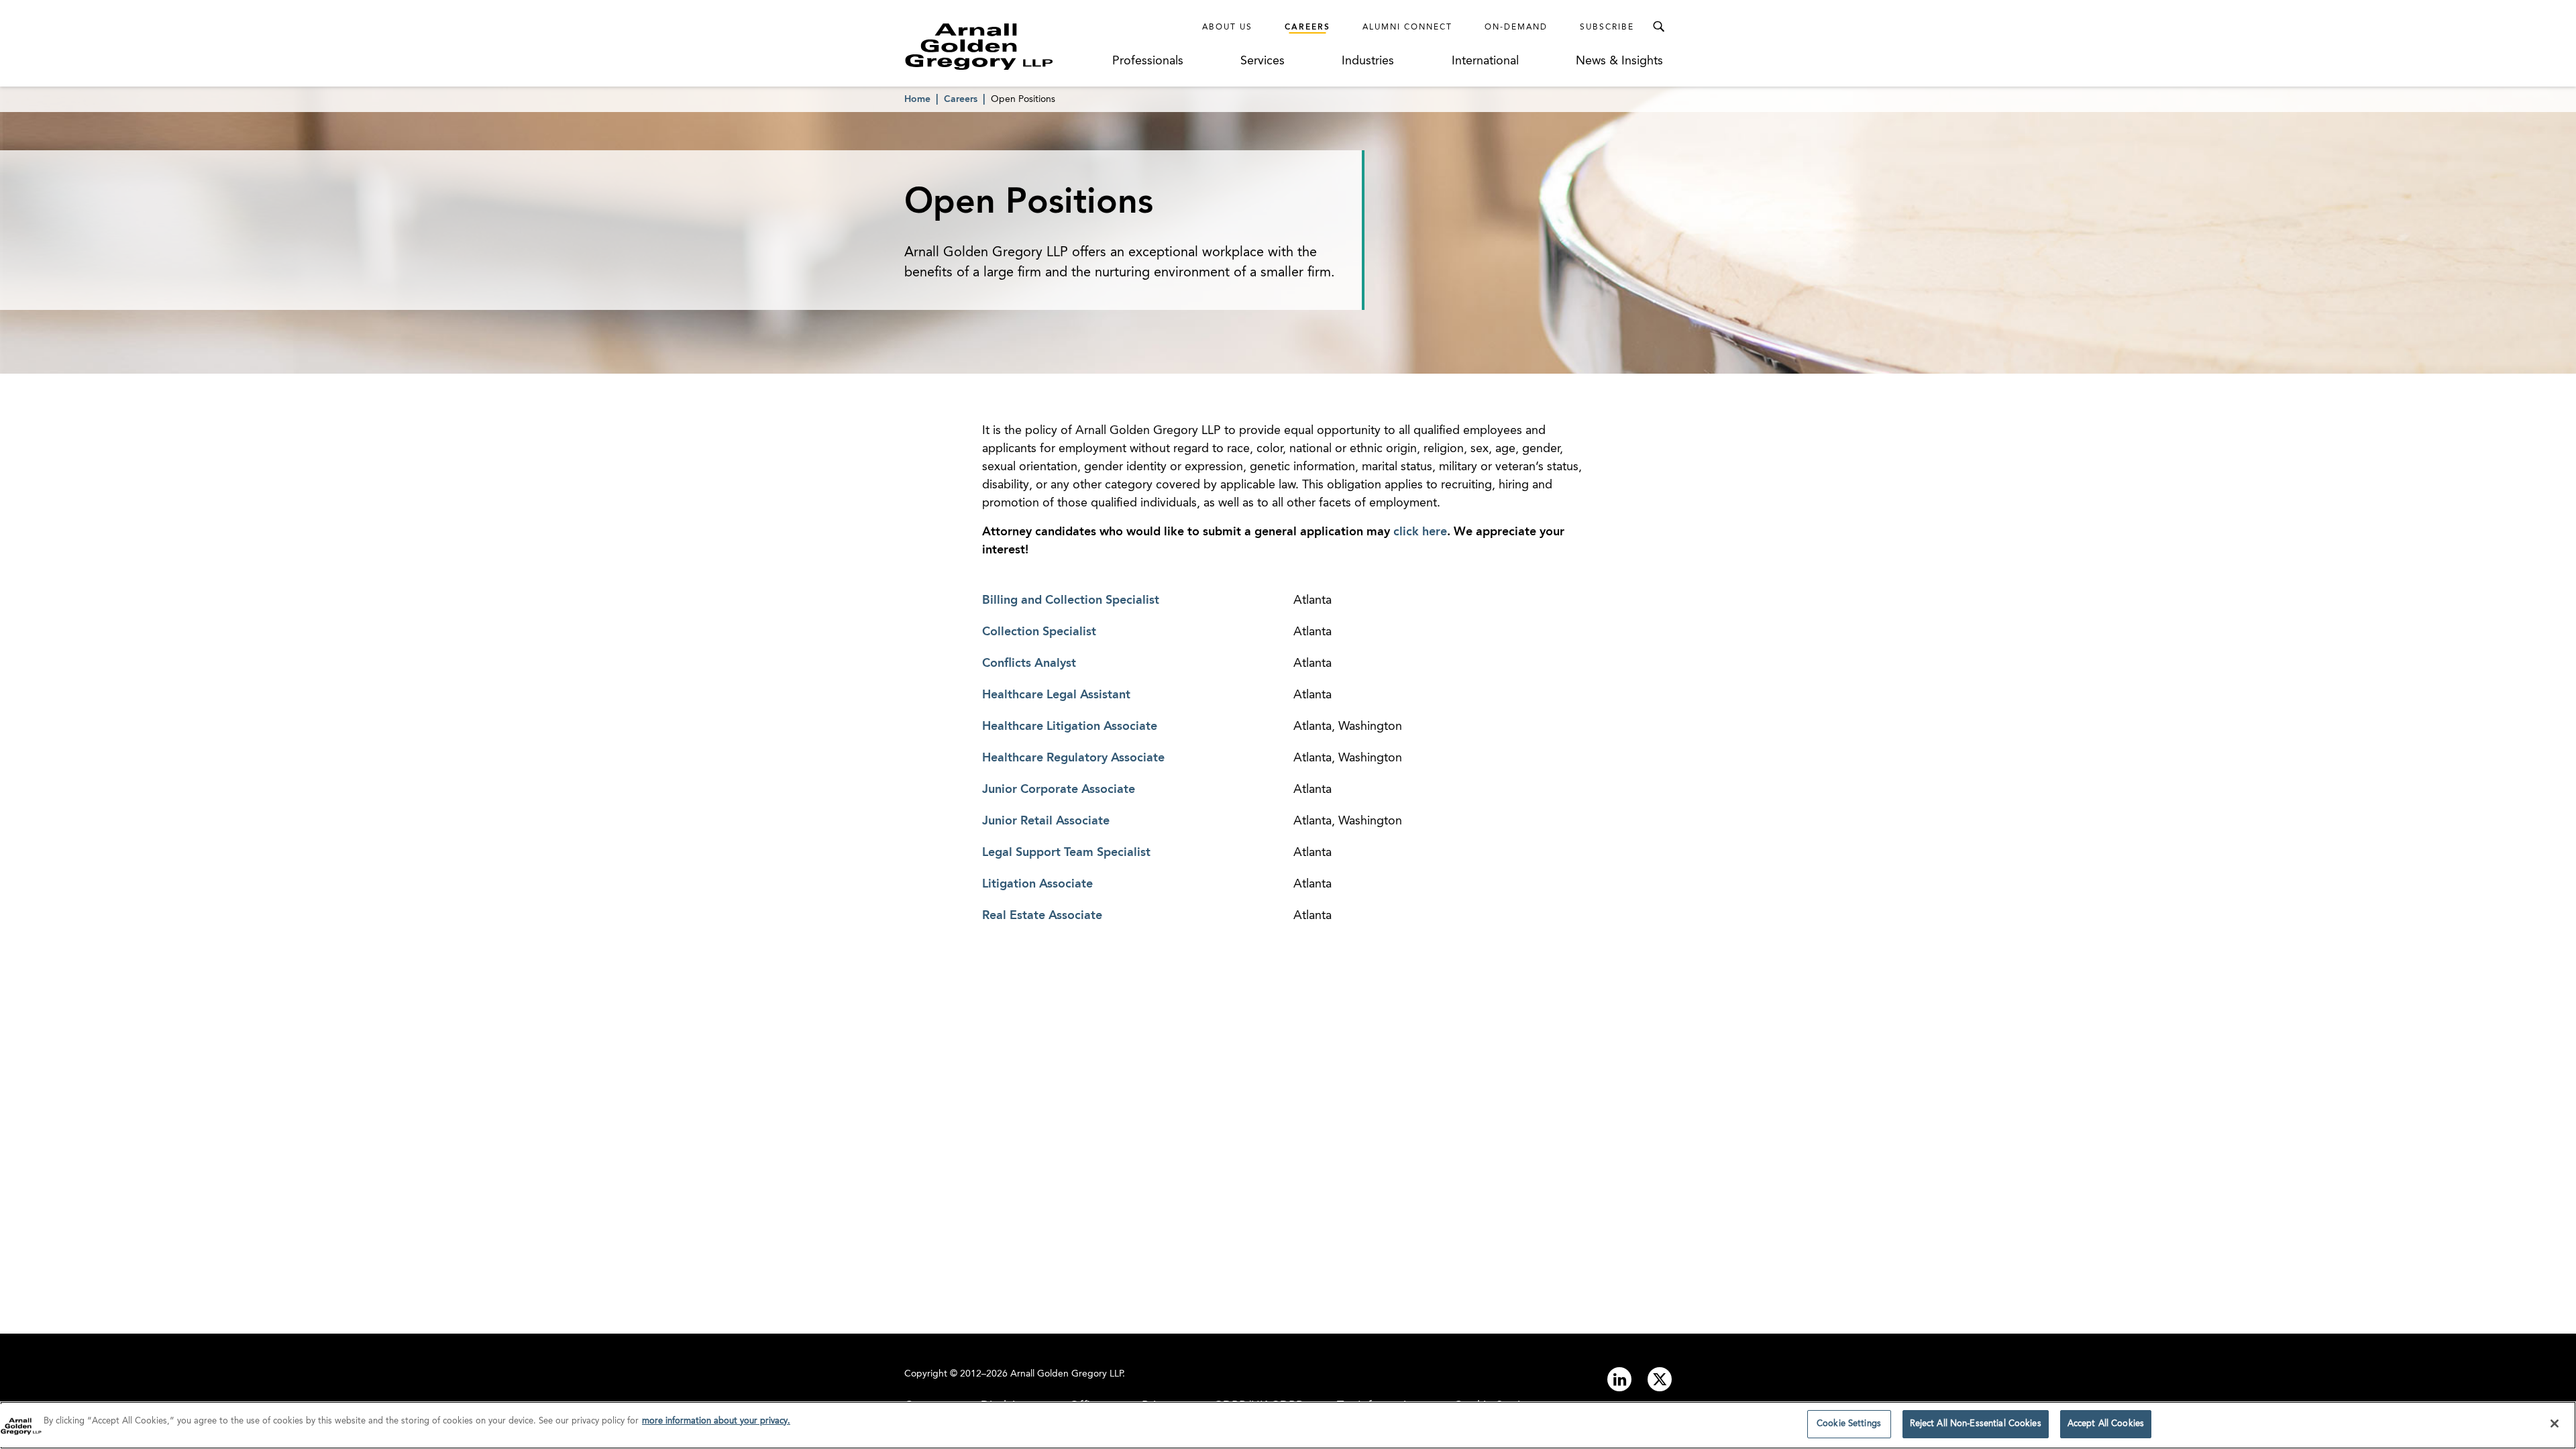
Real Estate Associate (1042, 916)
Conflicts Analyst (1029, 663)
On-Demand (1516, 28)
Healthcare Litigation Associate (1070, 727)
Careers (1307, 28)
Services (1263, 61)
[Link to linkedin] (1619, 1379)
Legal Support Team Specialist (1066, 853)
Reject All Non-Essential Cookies (1976, 1424)
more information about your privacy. (716, 1421)
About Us (1227, 28)
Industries (1368, 61)
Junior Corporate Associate (1059, 790)
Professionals (1148, 61)
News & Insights (1619, 61)
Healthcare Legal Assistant (1056, 695)
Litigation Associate (1037, 884)
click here (1420, 532)
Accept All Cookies (2106, 1424)
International (1485, 61)
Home (917, 99)
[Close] (2555, 1424)
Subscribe (1607, 28)
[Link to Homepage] (1004, 46)
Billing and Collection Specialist (1071, 600)
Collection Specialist (1039, 632)
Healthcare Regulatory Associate (1073, 758)
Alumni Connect (1407, 28)
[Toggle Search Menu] (1658, 27)
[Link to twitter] (1660, 1379)
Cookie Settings (1849, 1424)
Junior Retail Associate (1046, 821)
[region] (1288, 1425)
